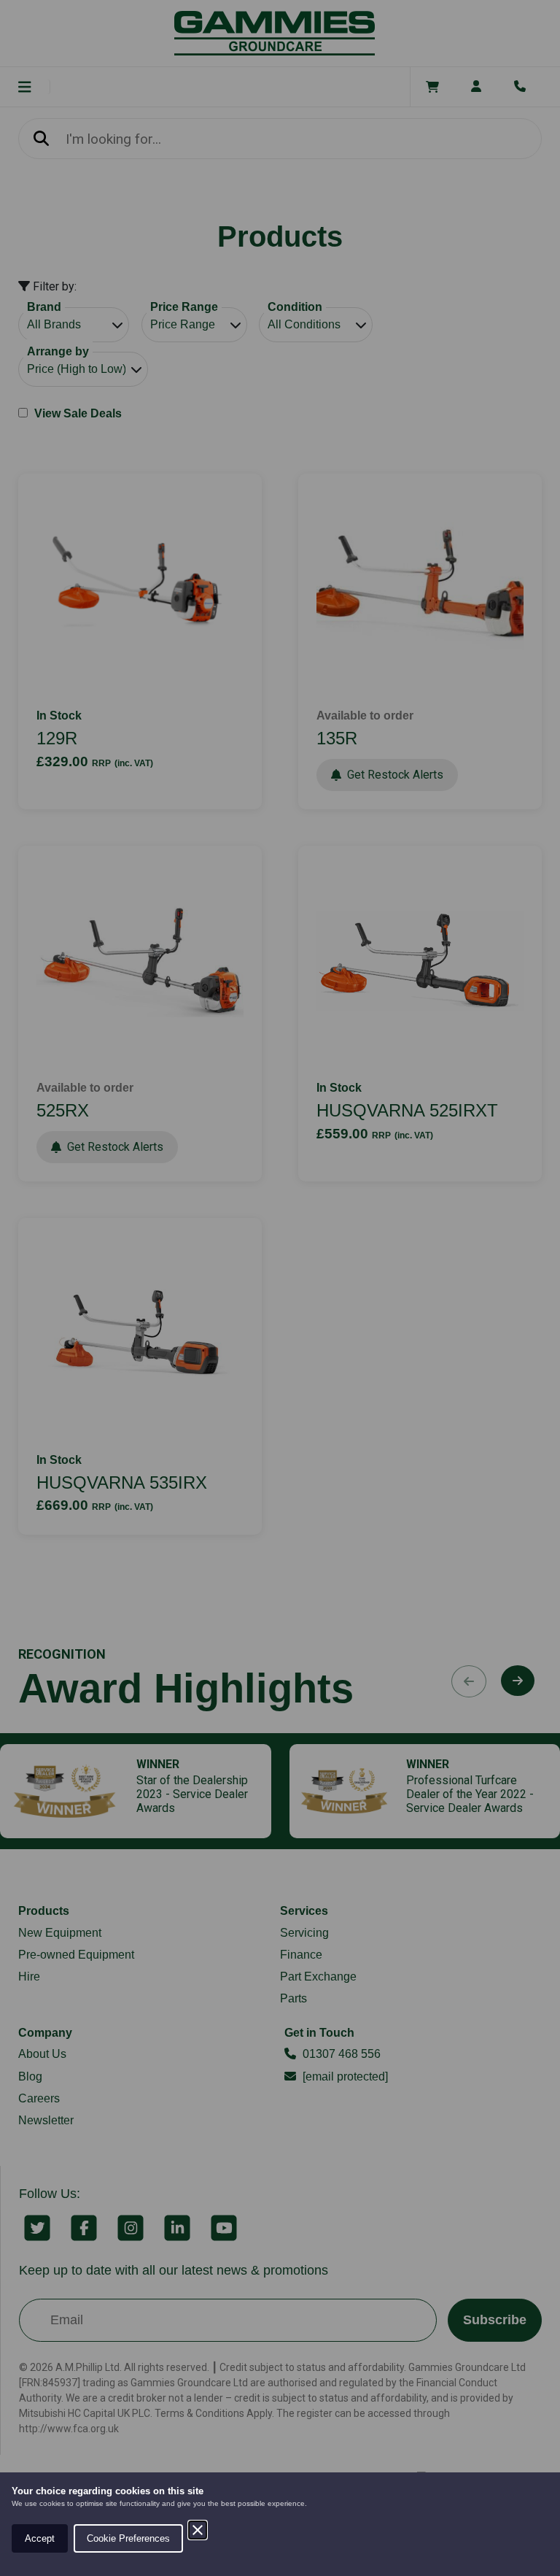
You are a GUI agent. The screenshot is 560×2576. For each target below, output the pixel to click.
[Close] (198, 2530)
